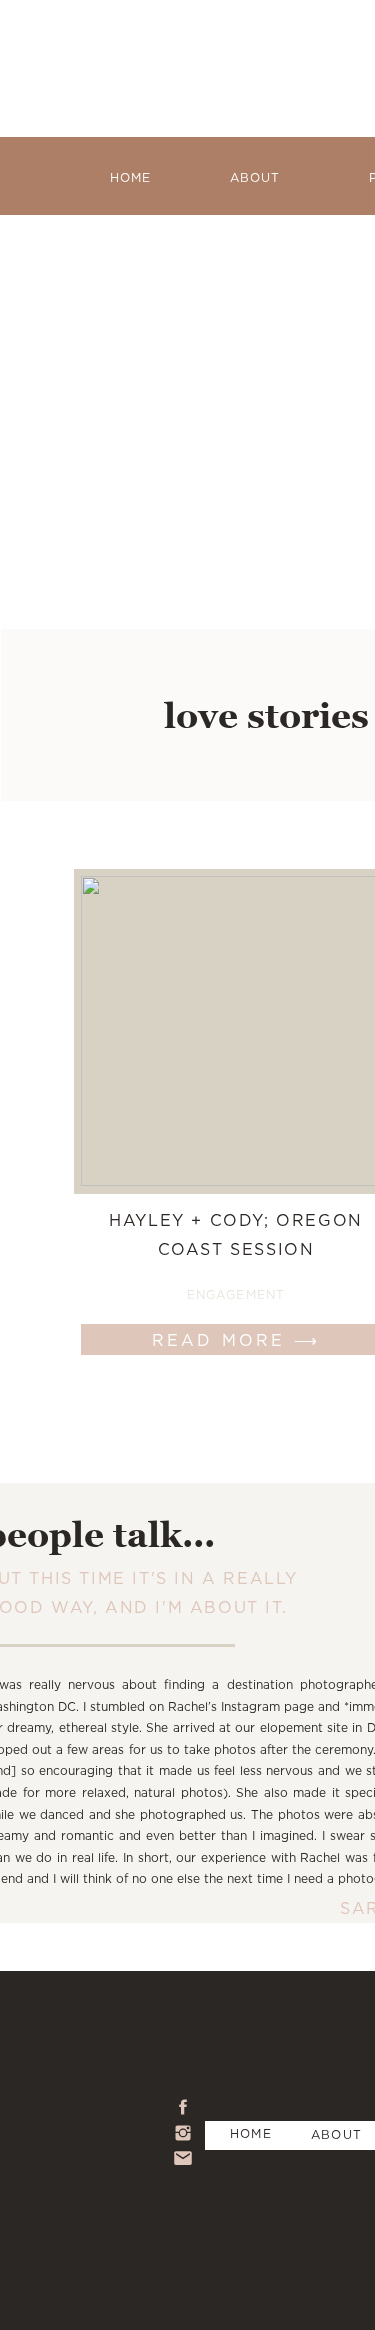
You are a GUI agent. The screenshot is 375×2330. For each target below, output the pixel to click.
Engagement (236, 1294)
